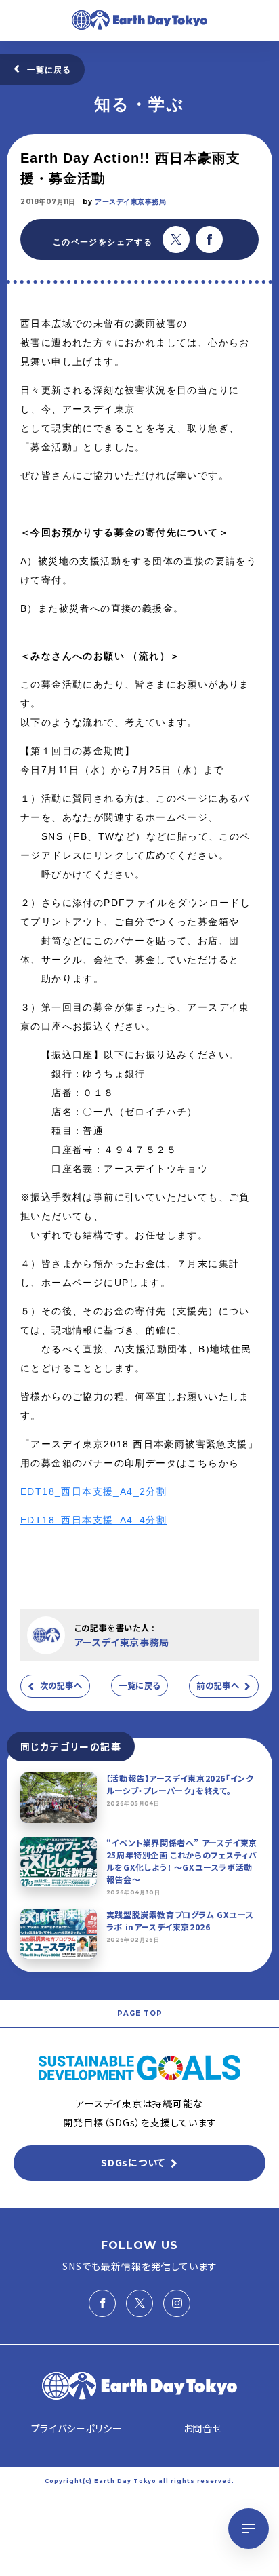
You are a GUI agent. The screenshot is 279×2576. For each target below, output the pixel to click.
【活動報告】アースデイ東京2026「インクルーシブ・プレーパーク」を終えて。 (180, 1784)
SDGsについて (133, 2162)
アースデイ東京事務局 (130, 202)
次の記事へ (61, 1685)
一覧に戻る (49, 70)
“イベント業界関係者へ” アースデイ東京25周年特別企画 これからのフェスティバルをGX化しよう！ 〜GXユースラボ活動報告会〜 (182, 1861)
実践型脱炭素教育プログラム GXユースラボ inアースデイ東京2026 (180, 1920)
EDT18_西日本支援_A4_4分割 (93, 1520)
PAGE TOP (140, 2013)
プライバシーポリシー (77, 2428)
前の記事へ (218, 1685)
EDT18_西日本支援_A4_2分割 (93, 1491)
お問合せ (203, 2428)
